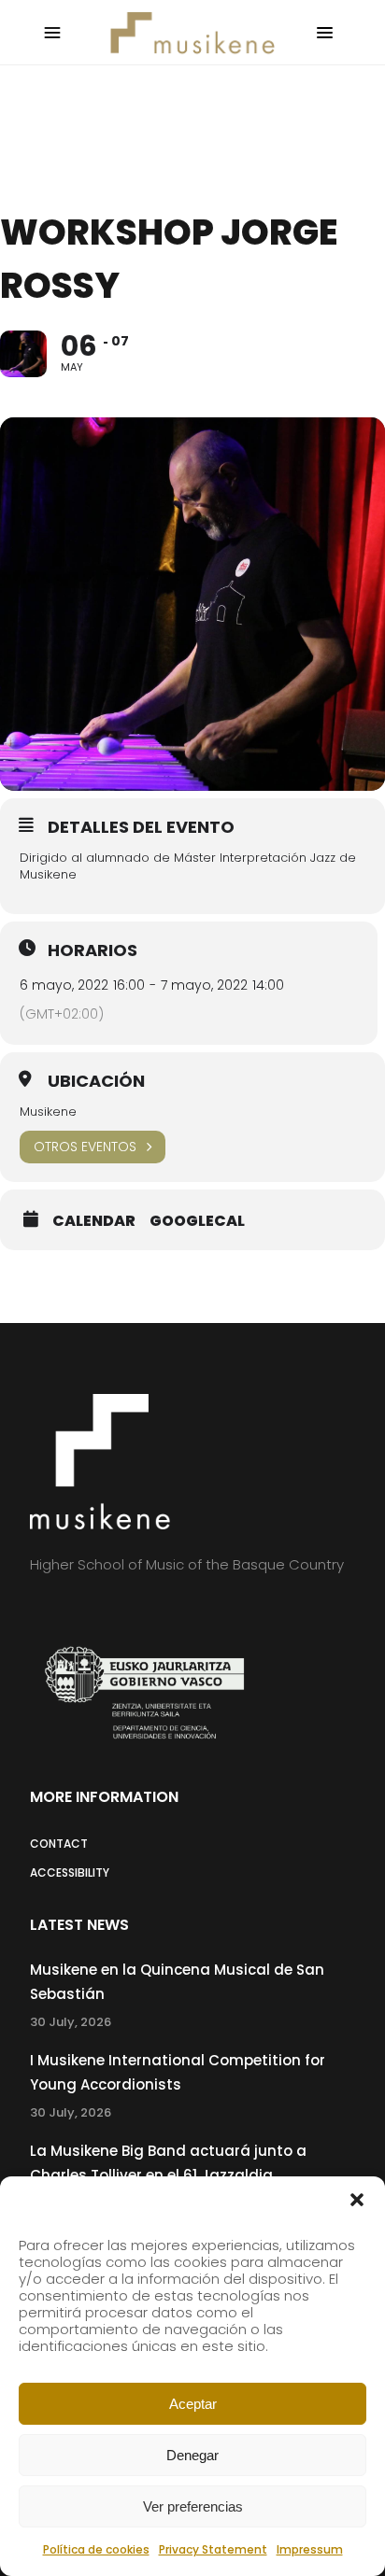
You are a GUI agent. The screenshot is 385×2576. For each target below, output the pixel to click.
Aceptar (193, 2404)
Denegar (192, 2455)
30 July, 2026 (71, 2022)
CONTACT (59, 1844)
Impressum (310, 2549)
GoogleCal (197, 1221)
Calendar (94, 1221)
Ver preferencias (193, 2506)
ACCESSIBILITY (70, 1872)
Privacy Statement (213, 2549)
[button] (357, 2200)
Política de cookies (96, 2549)
